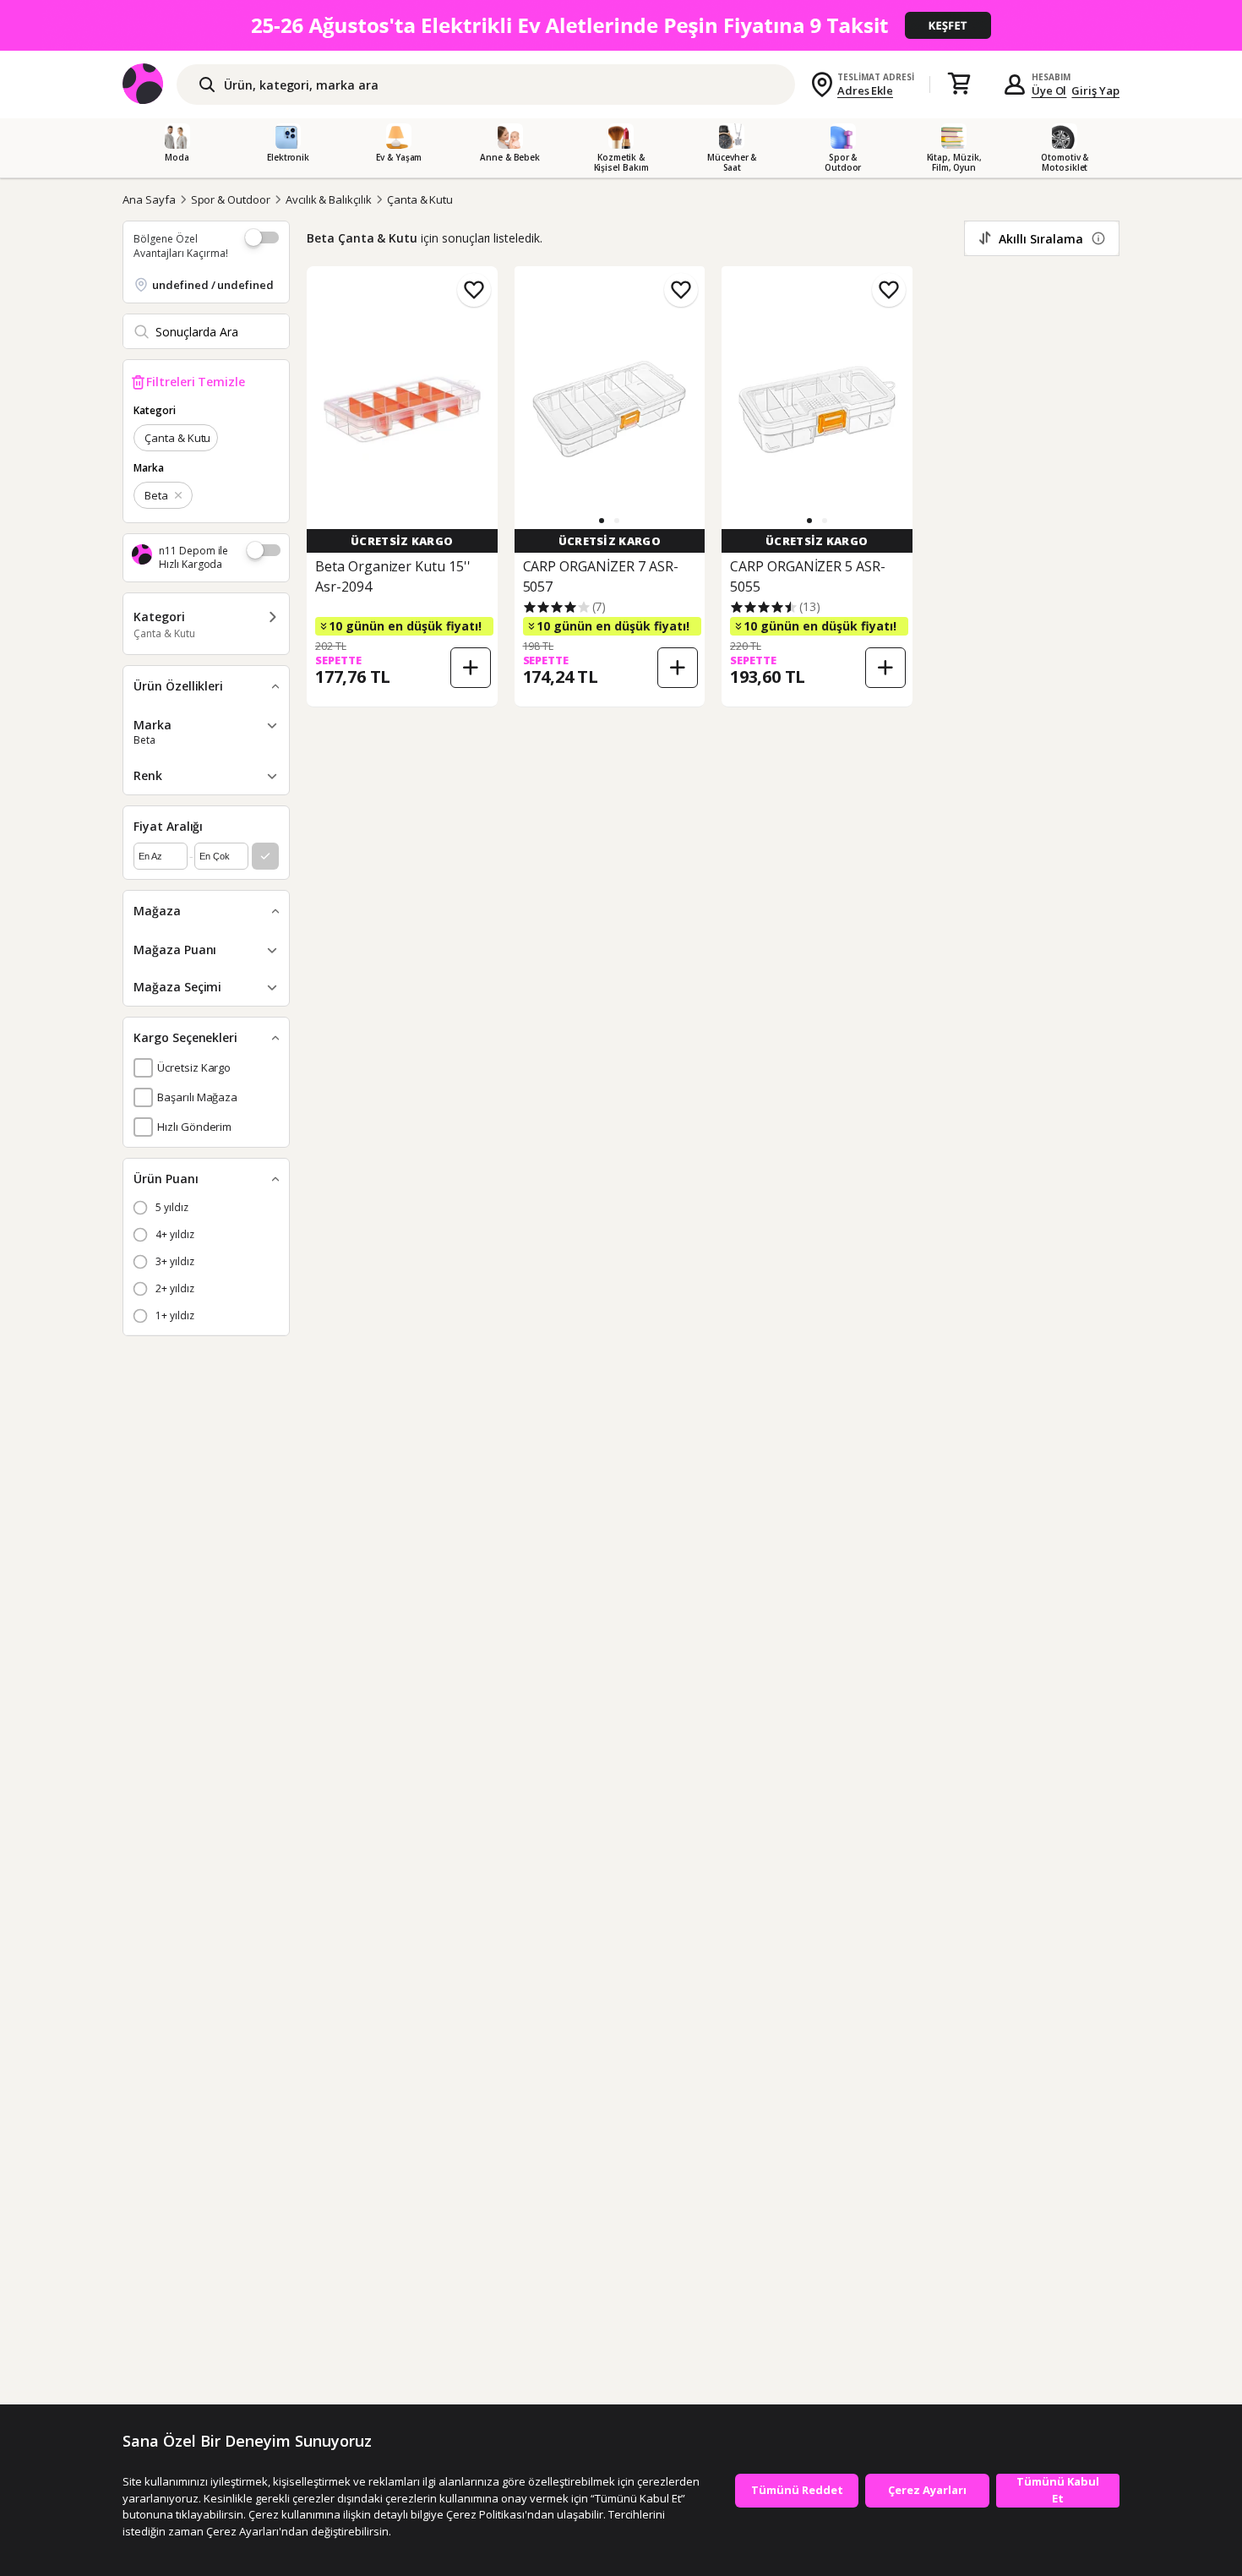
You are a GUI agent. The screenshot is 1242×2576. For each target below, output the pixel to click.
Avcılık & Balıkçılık (329, 199)
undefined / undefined (213, 285)
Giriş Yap (1095, 90)
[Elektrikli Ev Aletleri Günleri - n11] (621, 25)
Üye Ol (1049, 90)
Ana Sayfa (149, 199)
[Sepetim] (959, 85)
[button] (602, 521)
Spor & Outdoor (231, 199)
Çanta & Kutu (420, 199)
